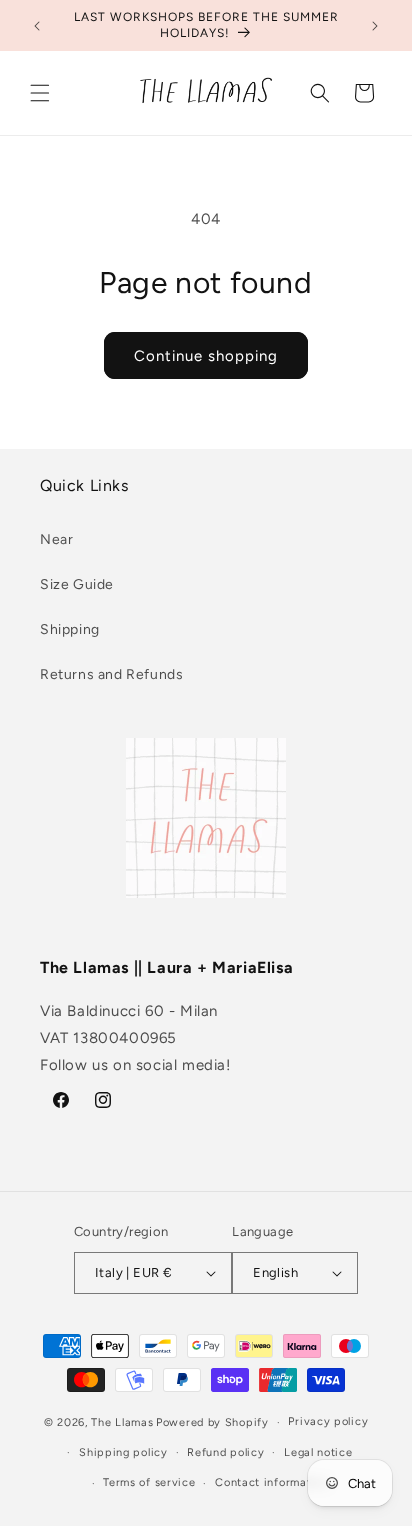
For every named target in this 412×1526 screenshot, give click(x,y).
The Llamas (122, 1422)
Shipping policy (123, 1452)
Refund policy (225, 1452)
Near (56, 539)
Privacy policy (328, 1421)
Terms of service (149, 1482)
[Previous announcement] (37, 26)
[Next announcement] (375, 26)
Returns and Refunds (111, 674)
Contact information (271, 1482)
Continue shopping (206, 356)
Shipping (70, 629)
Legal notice (318, 1452)
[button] (40, 93)
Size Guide (77, 584)
